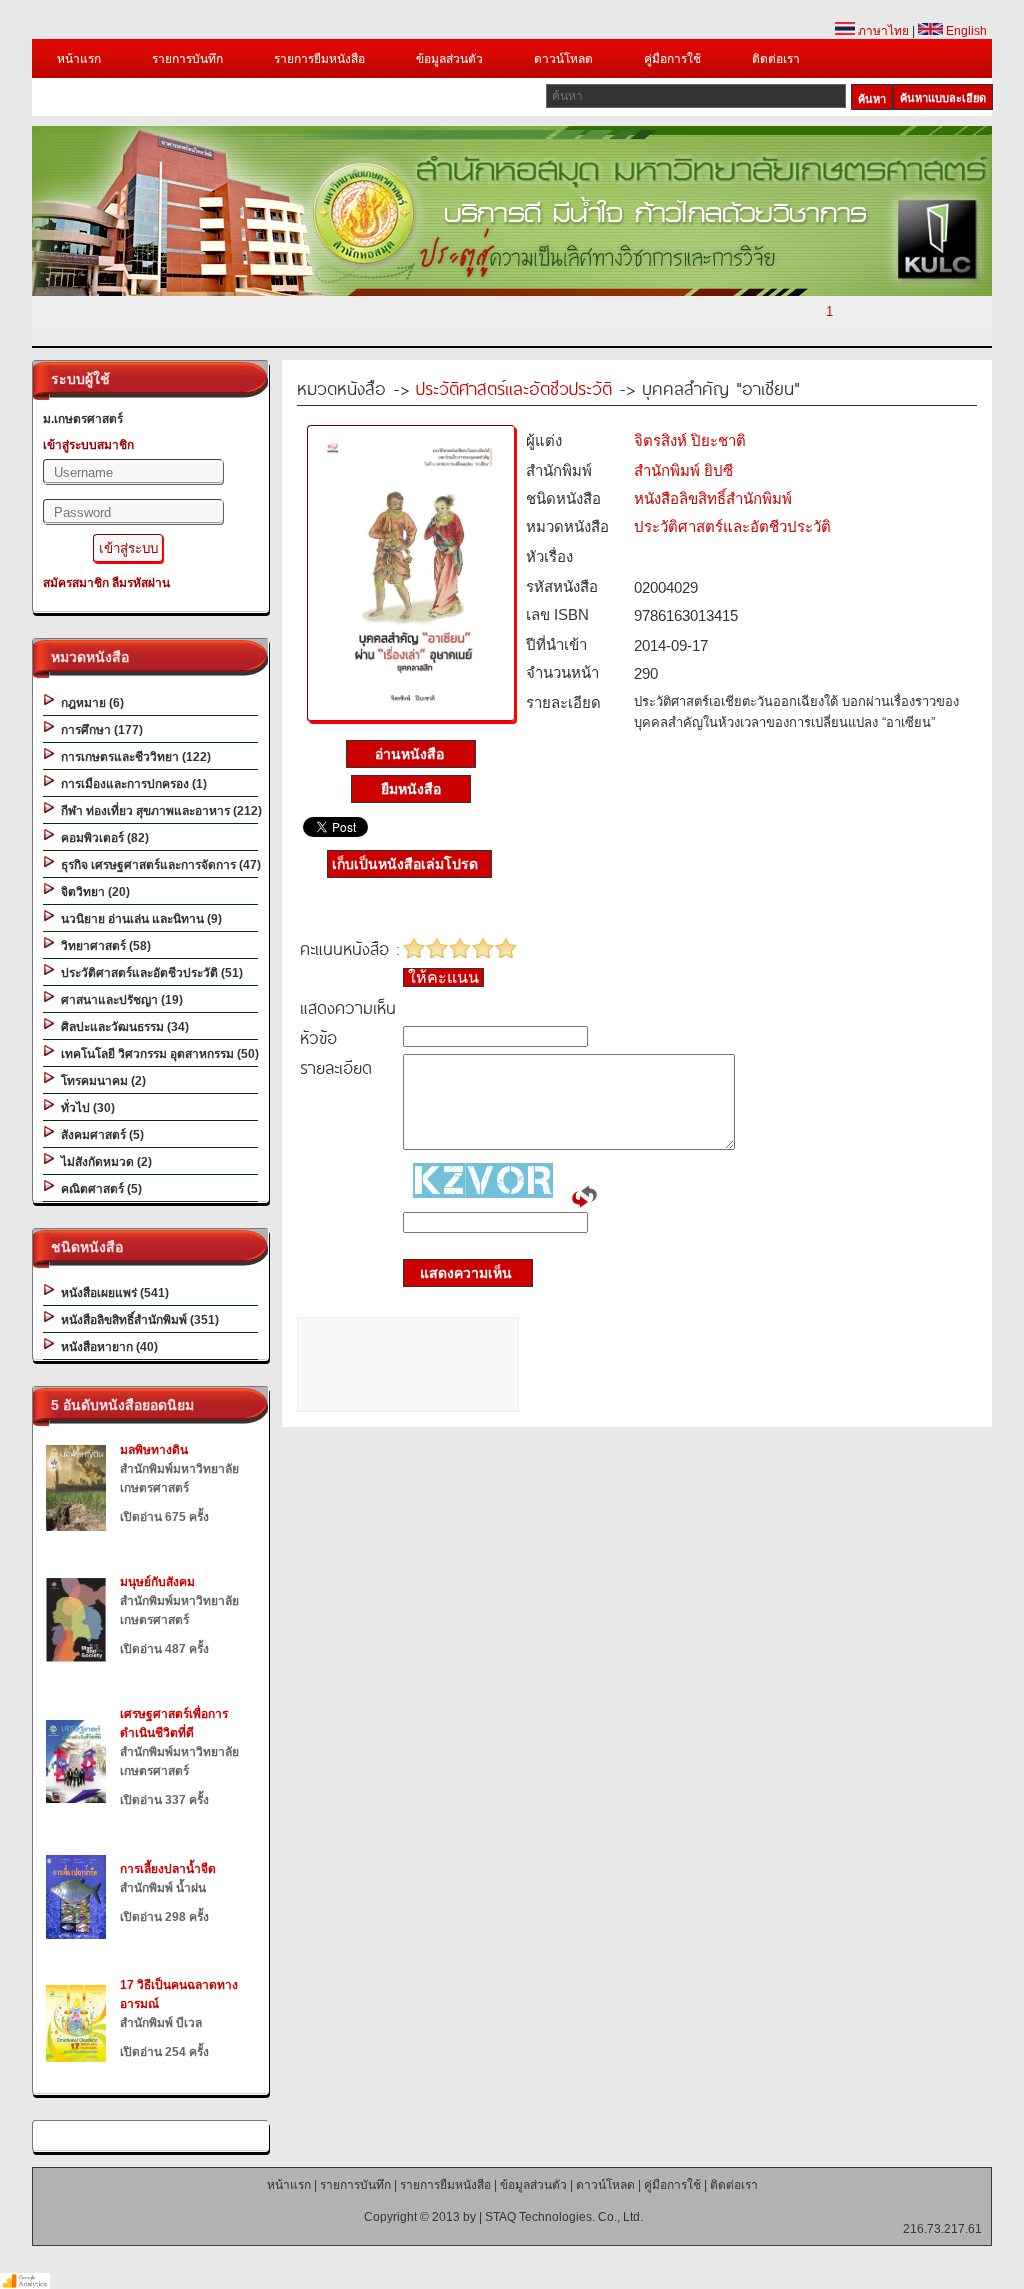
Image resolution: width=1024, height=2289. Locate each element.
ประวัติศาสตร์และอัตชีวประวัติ (514, 387)
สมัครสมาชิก (76, 583)
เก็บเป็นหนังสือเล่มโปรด (405, 864)
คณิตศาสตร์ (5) (98, 1189)
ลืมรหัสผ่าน (141, 583)
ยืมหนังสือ (411, 789)
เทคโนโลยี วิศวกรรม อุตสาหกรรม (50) (157, 1054)
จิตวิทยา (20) (92, 892)
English (965, 31)
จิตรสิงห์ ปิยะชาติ (690, 440)
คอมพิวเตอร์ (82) (102, 838)
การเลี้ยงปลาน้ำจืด (168, 1869)
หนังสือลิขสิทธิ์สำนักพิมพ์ (713, 498)
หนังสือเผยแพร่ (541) (112, 1293)
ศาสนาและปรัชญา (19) (119, 1000)
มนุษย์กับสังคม (157, 1582)
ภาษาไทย (882, 31)
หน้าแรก (79, 59)
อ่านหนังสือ (411, 754)
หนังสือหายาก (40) (106, 1347)
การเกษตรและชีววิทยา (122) (133, 757)
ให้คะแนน (443, 977)
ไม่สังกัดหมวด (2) (103, 1162)
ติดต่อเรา (776, 59)
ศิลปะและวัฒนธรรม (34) (122, 1027)
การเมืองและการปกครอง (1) (131, 784)
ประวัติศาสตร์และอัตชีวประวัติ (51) (149, 973)
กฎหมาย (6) (89, 703)
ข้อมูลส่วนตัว (449, 59)
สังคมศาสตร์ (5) (99, 1135)
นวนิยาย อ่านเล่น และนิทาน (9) (138, 919)
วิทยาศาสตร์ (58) (103, 946)
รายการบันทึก (187, 59)
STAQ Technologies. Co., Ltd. (564, 2217)
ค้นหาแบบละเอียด (943, 98)
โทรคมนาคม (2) (100, 1081)
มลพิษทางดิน (154, 1450)
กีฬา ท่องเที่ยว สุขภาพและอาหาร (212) (158, 811)
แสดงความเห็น (460, 1273)
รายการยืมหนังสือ (319, 59)
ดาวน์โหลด (563, 59)
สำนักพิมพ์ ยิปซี (683, 470)
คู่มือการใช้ (672, 59)
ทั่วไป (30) (85, 1108)
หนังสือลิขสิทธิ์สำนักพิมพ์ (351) (137, 1320)
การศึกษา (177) (99, 730)
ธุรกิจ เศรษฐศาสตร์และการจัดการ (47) (158, 865)
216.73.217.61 (942, 2229)
